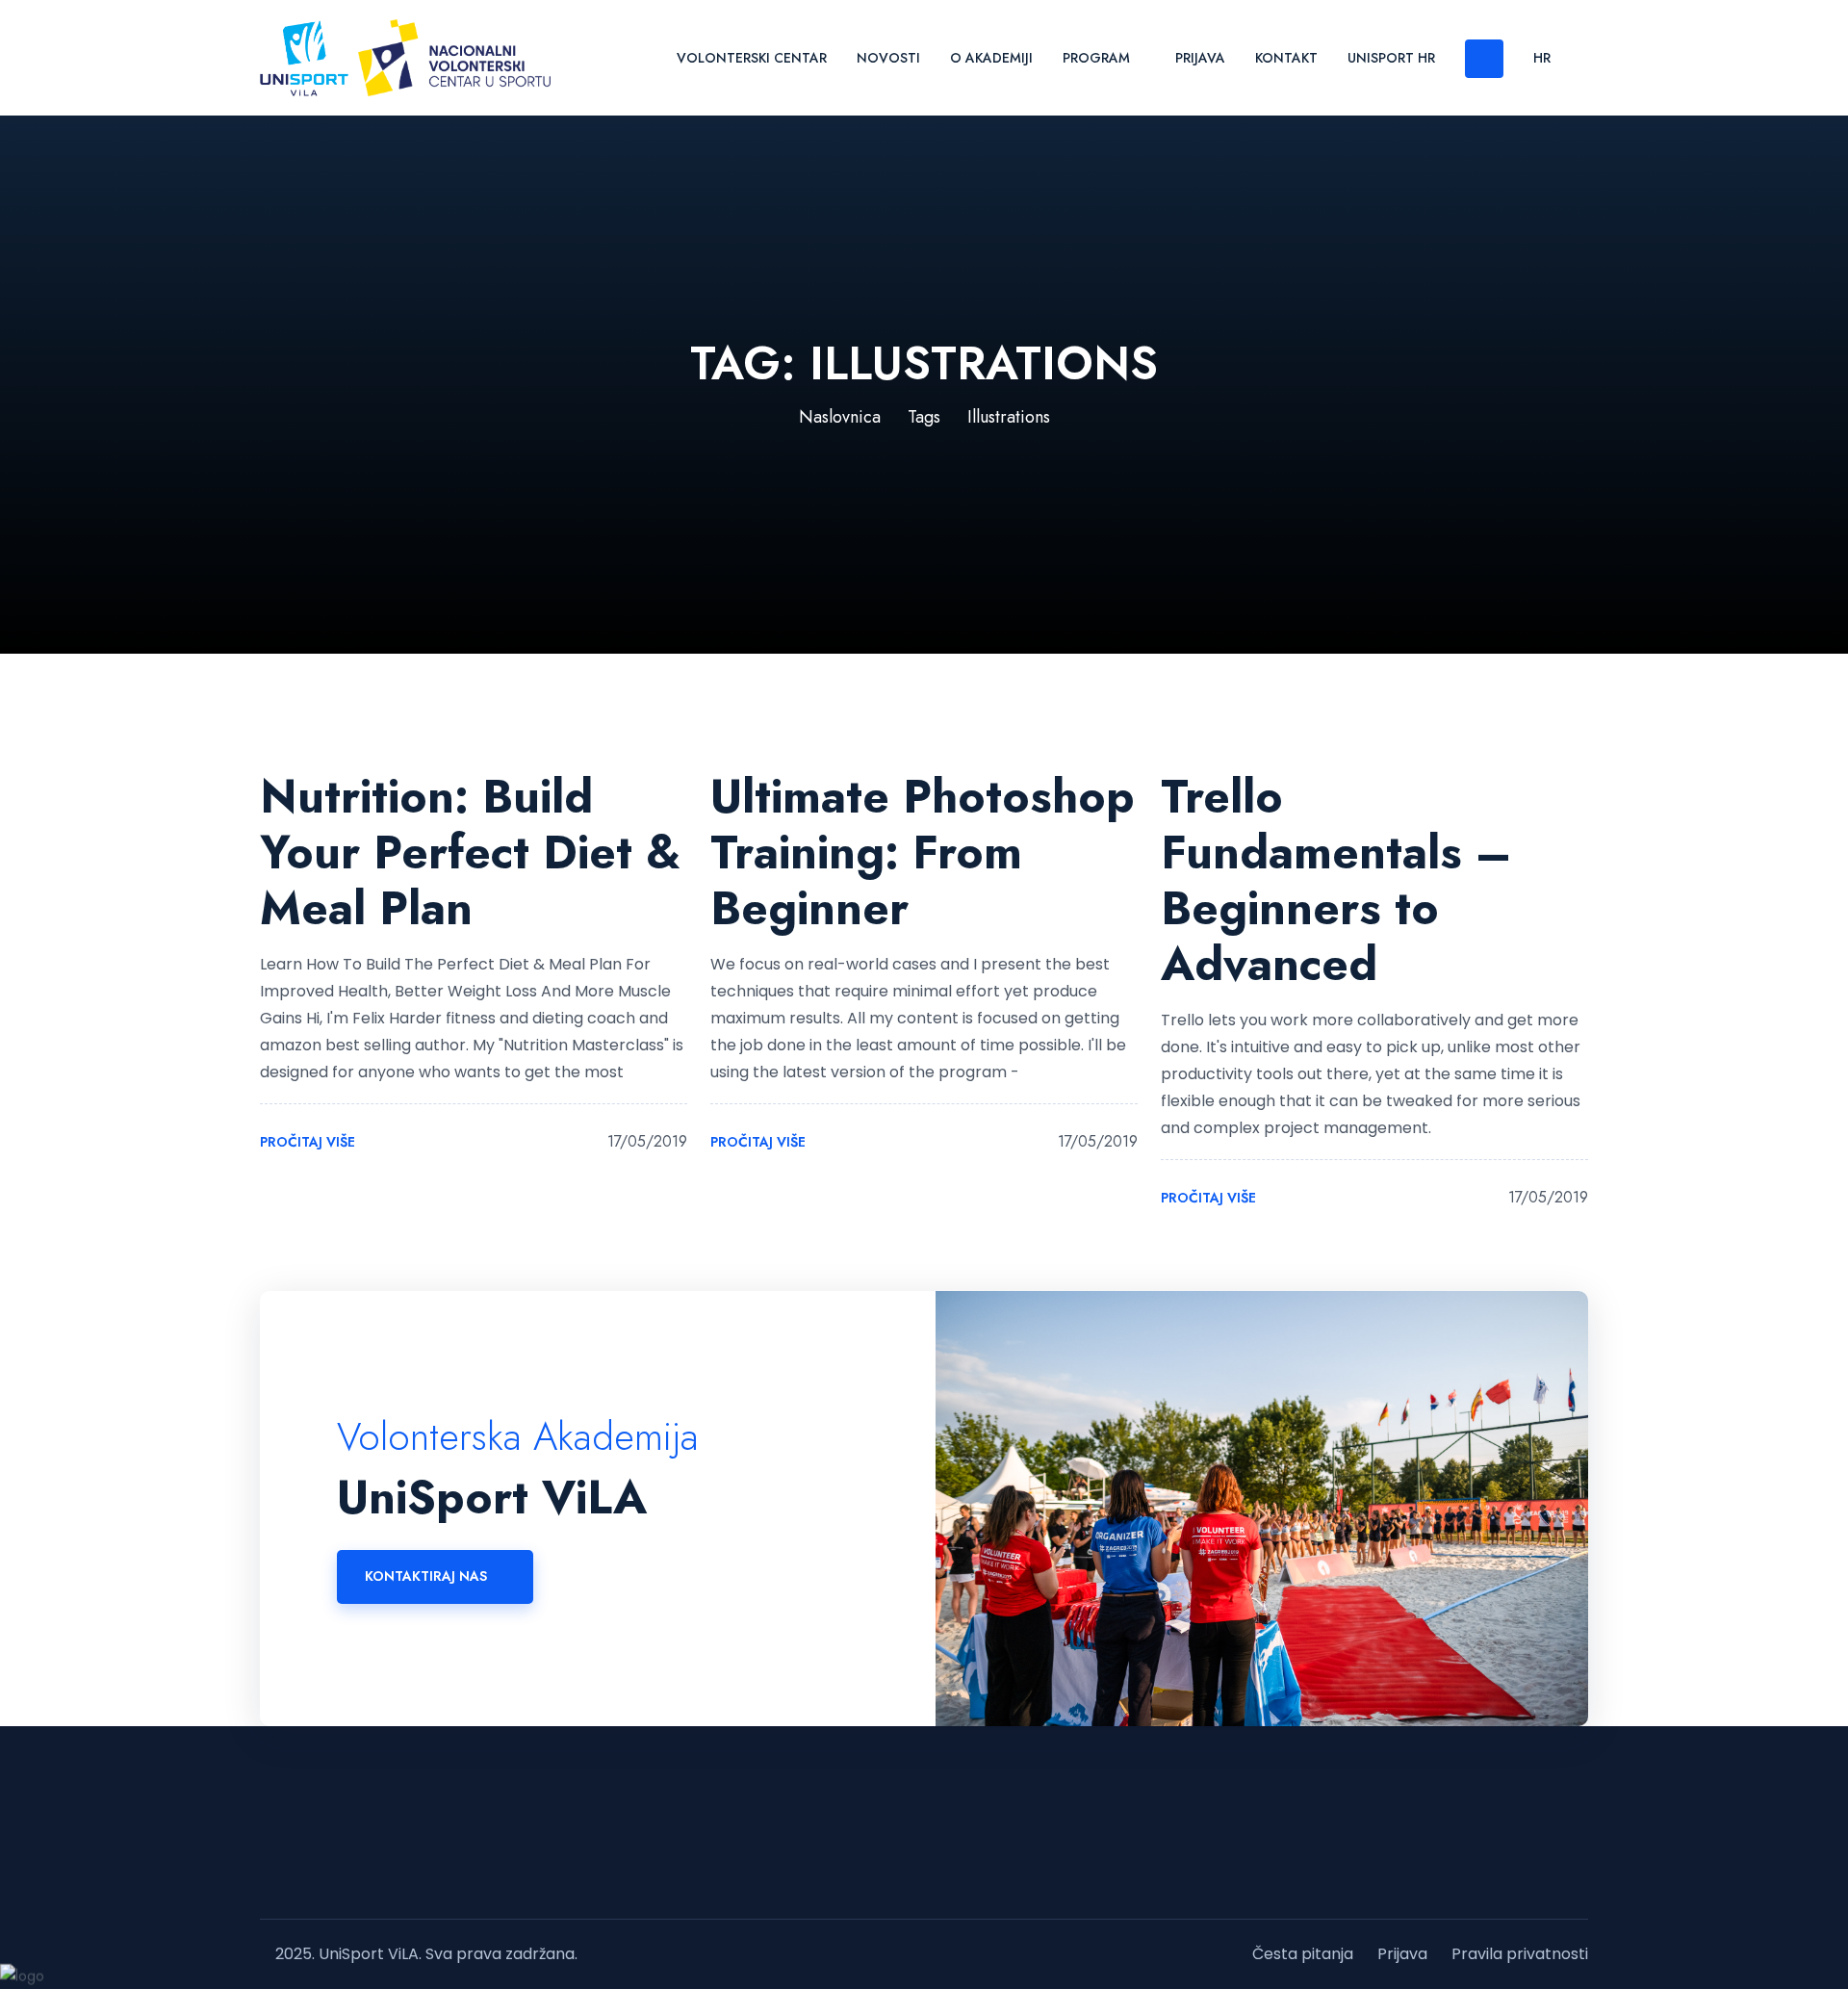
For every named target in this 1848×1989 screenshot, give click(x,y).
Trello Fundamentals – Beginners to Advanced (1336, 880)
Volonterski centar (752, 58)
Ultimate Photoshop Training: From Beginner (923, 852)
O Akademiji (991, 58)
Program (1096, 58)
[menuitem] (1542, 57)
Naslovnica (840, 417)
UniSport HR (1391, 58)
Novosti (888, 58)
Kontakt (1286, 58)
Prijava (1200, 58)
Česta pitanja (1303, 1954)
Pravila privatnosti (1520, 1954)
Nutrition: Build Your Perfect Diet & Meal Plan (470, 852)
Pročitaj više (309, 1143)
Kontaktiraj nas (426, 1576)
